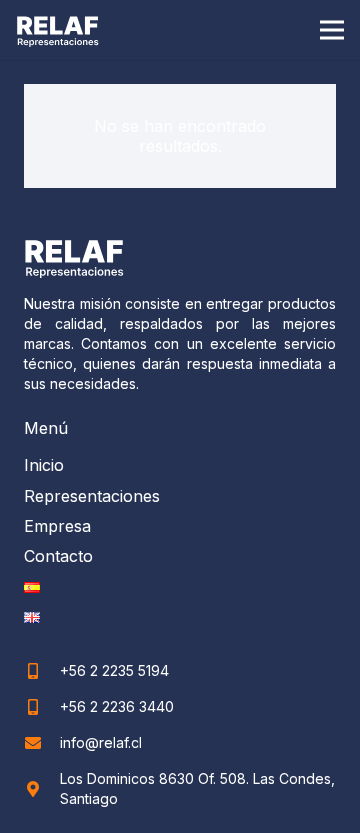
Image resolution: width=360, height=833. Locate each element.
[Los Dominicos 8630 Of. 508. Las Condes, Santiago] (42, 789)
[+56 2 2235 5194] (42, 671)
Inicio (44, 465)
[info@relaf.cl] (42, 743)
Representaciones (92, 496)
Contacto (58, 556)
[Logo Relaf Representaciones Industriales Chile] (57, 30)
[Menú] (332, 30)
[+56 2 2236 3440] (42, 707)
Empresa (57, 526)
